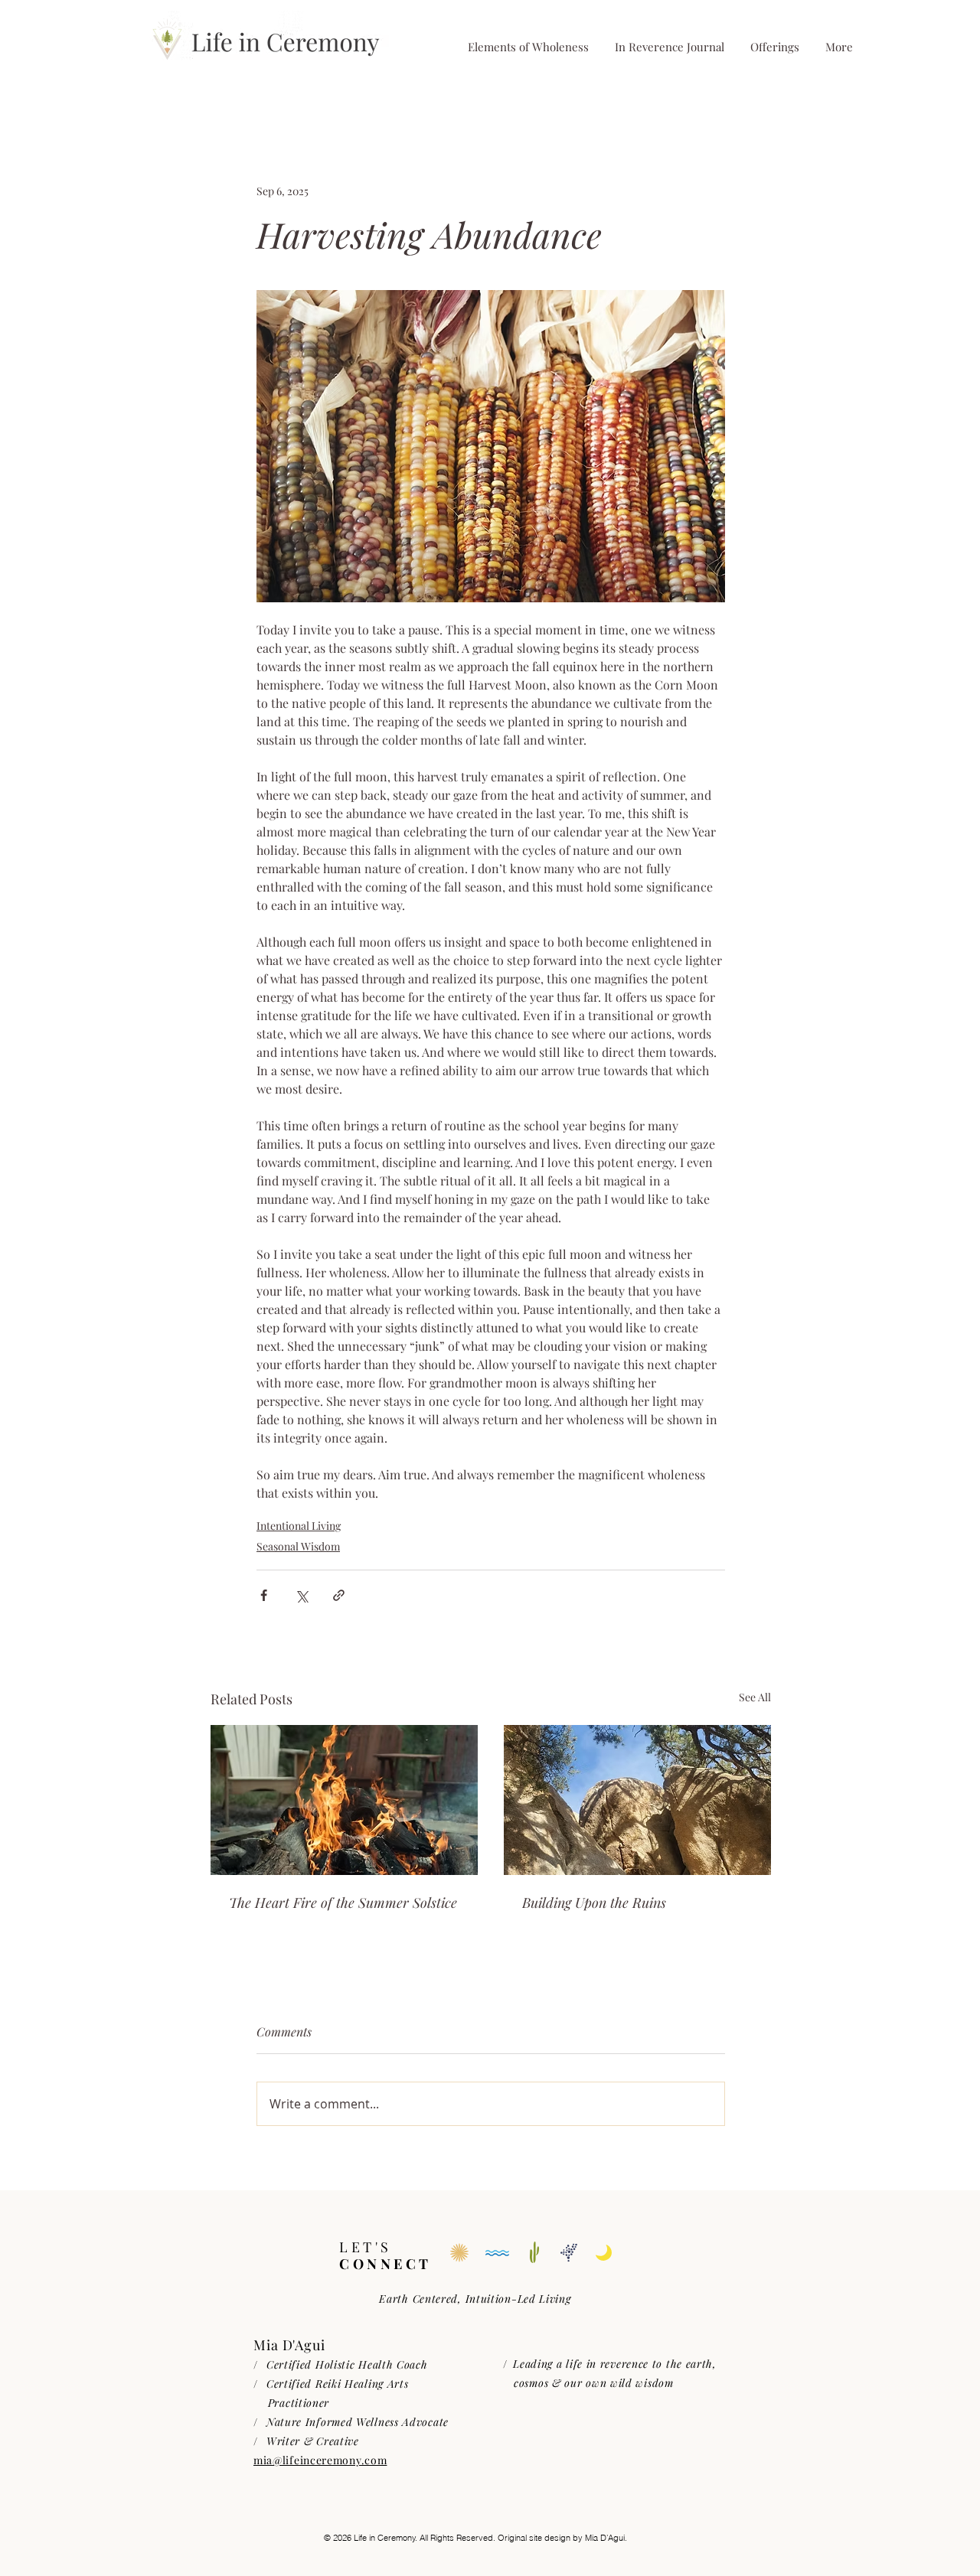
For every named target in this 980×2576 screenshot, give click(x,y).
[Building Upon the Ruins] (637, 1800)
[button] (774, 47)
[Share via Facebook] (264, 1595)
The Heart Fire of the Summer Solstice (343, 1903)
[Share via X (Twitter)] (301, 1595)
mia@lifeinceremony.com (320, 2460)
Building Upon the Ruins (594, 1903)
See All (755, 1697)
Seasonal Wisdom (298, 1546)
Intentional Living (299, 1526)
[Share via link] (339, 1595)
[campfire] (344, 1800)
